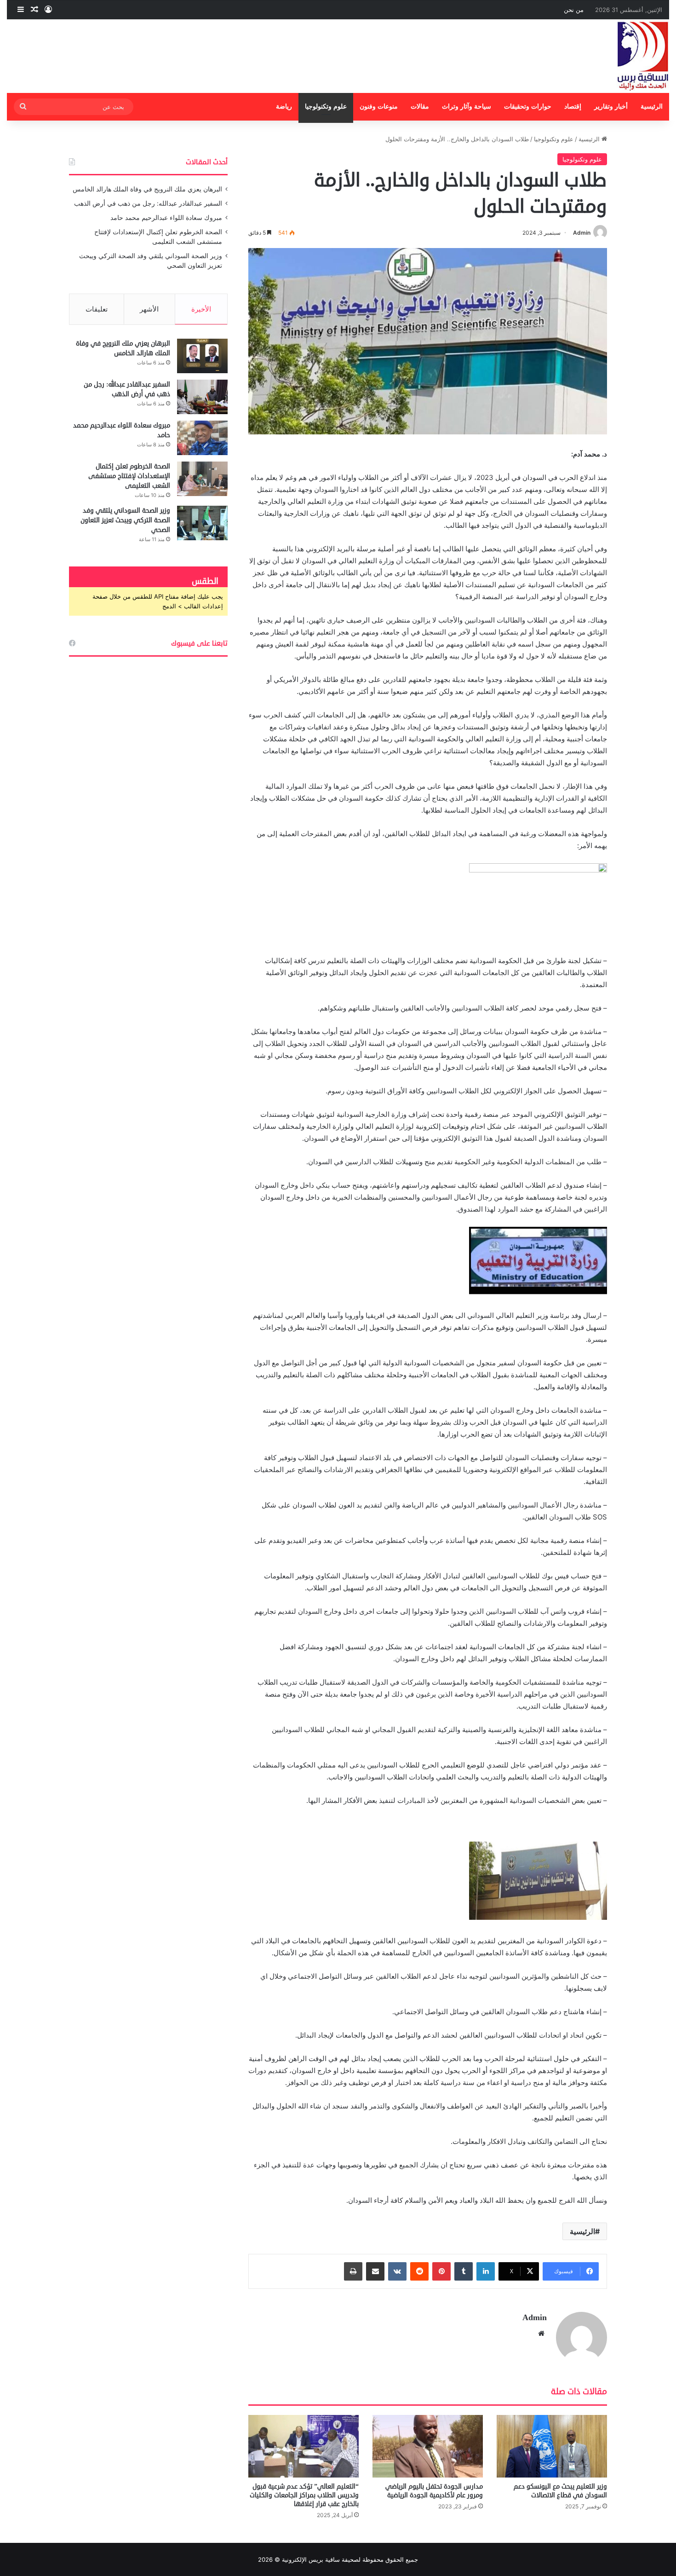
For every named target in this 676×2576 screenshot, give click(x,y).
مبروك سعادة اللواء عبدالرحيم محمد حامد (166, 218)
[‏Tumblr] (464, 2271)
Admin (582, 233)
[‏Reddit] (419, 2271)
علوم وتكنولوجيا (326, 107)
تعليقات (97, 309)
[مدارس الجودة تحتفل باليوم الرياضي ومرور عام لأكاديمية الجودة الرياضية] (428, 2446)
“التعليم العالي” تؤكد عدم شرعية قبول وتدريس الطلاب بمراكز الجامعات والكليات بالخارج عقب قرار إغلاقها (304, 2495)
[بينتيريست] (441, 2271)
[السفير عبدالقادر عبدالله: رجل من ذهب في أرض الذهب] (202, 397)
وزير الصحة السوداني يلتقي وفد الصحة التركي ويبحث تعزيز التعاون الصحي (125, 520)
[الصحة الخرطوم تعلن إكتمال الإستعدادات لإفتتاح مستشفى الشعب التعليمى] (202, 479)
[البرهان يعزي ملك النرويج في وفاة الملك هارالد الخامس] (202, 356)
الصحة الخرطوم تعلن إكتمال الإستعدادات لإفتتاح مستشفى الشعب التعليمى (129, 476)
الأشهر (149, 309)
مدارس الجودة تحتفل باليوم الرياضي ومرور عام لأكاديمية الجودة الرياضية (434, 2491)
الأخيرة (201, 309)
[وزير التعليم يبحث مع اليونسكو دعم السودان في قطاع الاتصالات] (552, 2446)
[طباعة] (353, 2271)
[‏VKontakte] (397, 2271)
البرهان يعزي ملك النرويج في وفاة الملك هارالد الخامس (147, 189)
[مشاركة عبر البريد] (375, 2271)
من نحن (574, 10)
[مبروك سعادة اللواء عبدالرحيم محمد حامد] (202, 438)
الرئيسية (652, 107)
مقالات (420, 107)
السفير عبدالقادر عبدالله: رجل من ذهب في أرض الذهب (148, 203)
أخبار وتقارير (611, 107)
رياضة (284, 107)
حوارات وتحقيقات (528, 107)
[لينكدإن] (486, 2271)
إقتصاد (573, 107)
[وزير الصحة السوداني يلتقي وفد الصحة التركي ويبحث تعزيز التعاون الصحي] (202, 523)
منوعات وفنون (379, 107)
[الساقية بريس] (643, 56)
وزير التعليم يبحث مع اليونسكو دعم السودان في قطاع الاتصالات (560, 2491)
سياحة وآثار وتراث (467, 107)
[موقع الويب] (541, 2333)
